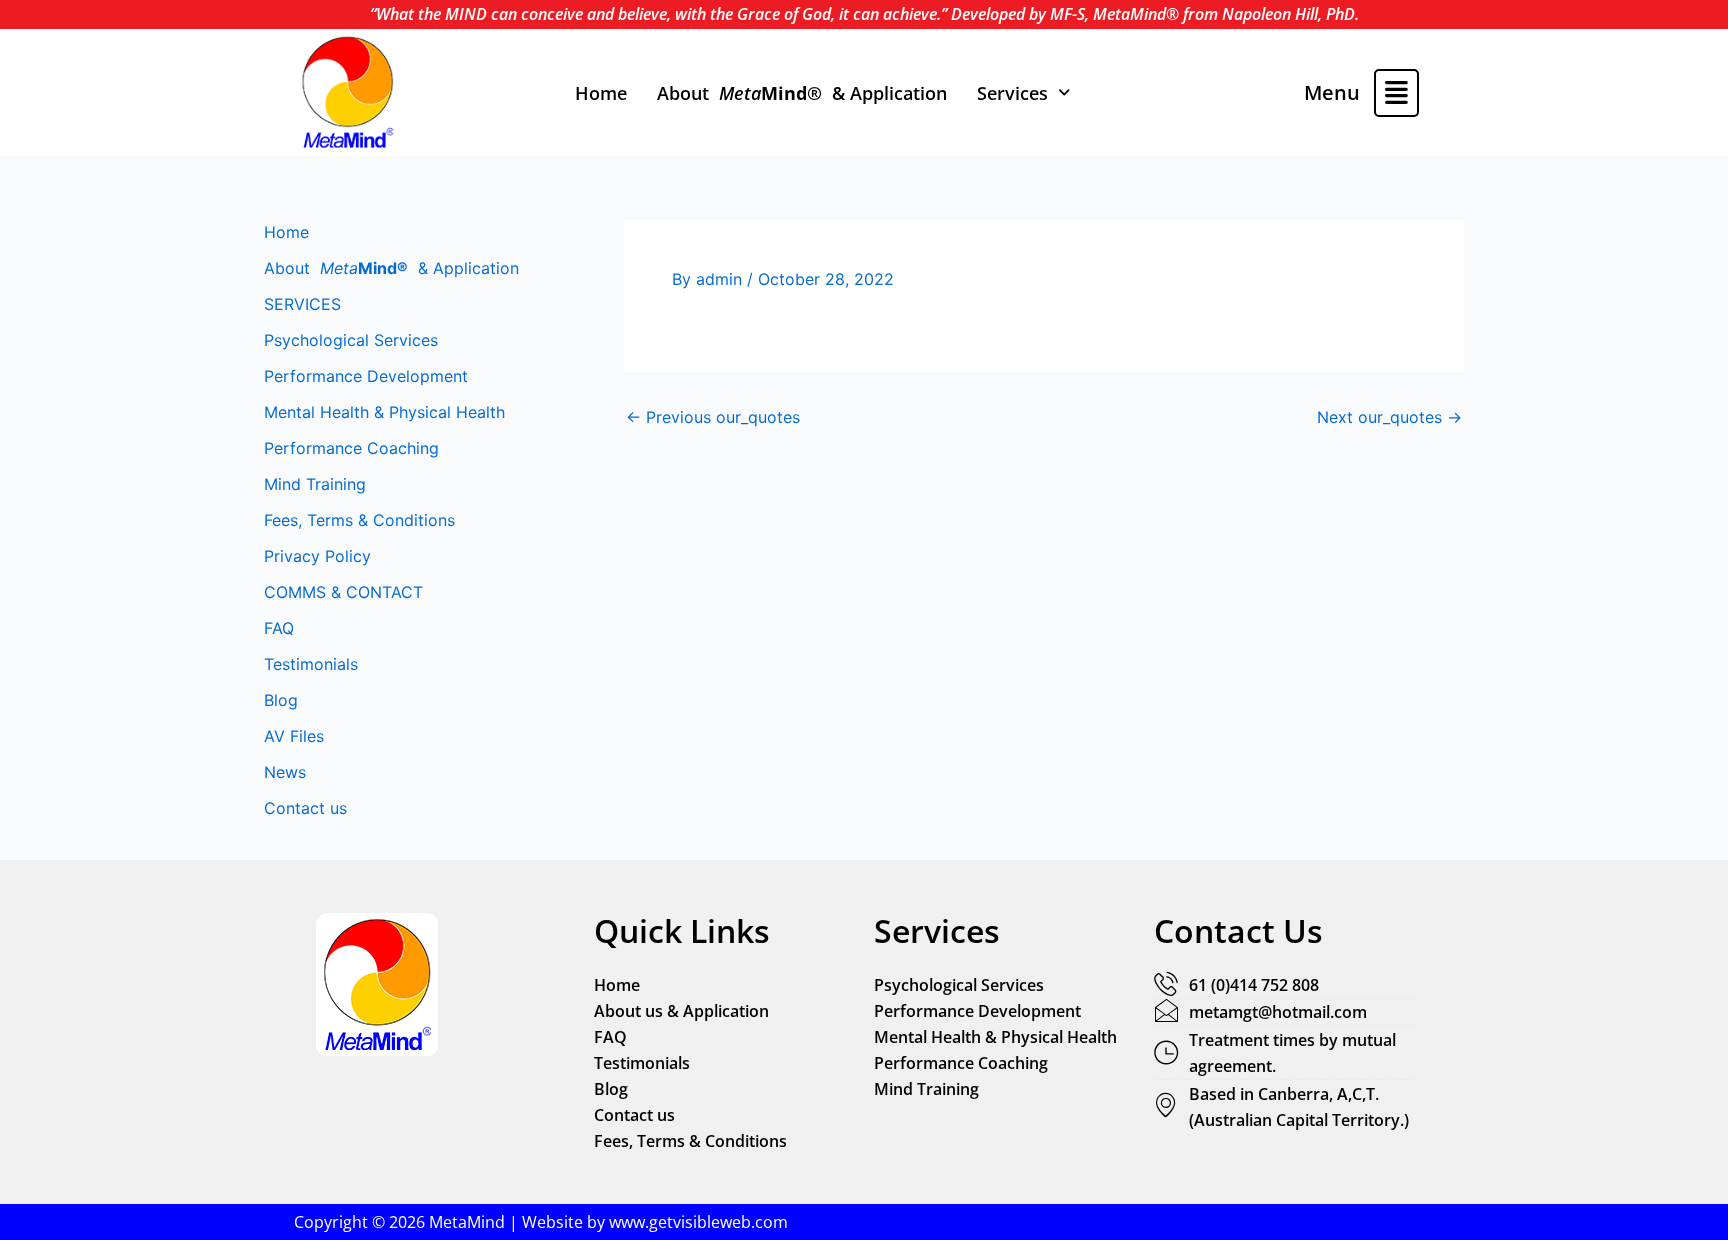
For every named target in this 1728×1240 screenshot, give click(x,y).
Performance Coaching (351, 448)
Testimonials (311, 664)
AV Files (294, 736)
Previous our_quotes (713, 417)
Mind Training (315, 484)
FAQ (279, 628)
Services (1012, 93)
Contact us (305, 808)
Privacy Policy (317, 556)
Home (601, 93)
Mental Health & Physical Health (384, 412)
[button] (1023, 93)
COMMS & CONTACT (343, 592)
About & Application (802, 93)
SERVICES (302, 304)
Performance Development (366, 376)
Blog (281, 700)
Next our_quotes (1389, 417)
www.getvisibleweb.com (698, 1222)
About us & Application (681, 1011)
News (285, 772)
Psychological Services (351, 340)
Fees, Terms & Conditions (359, 520)
